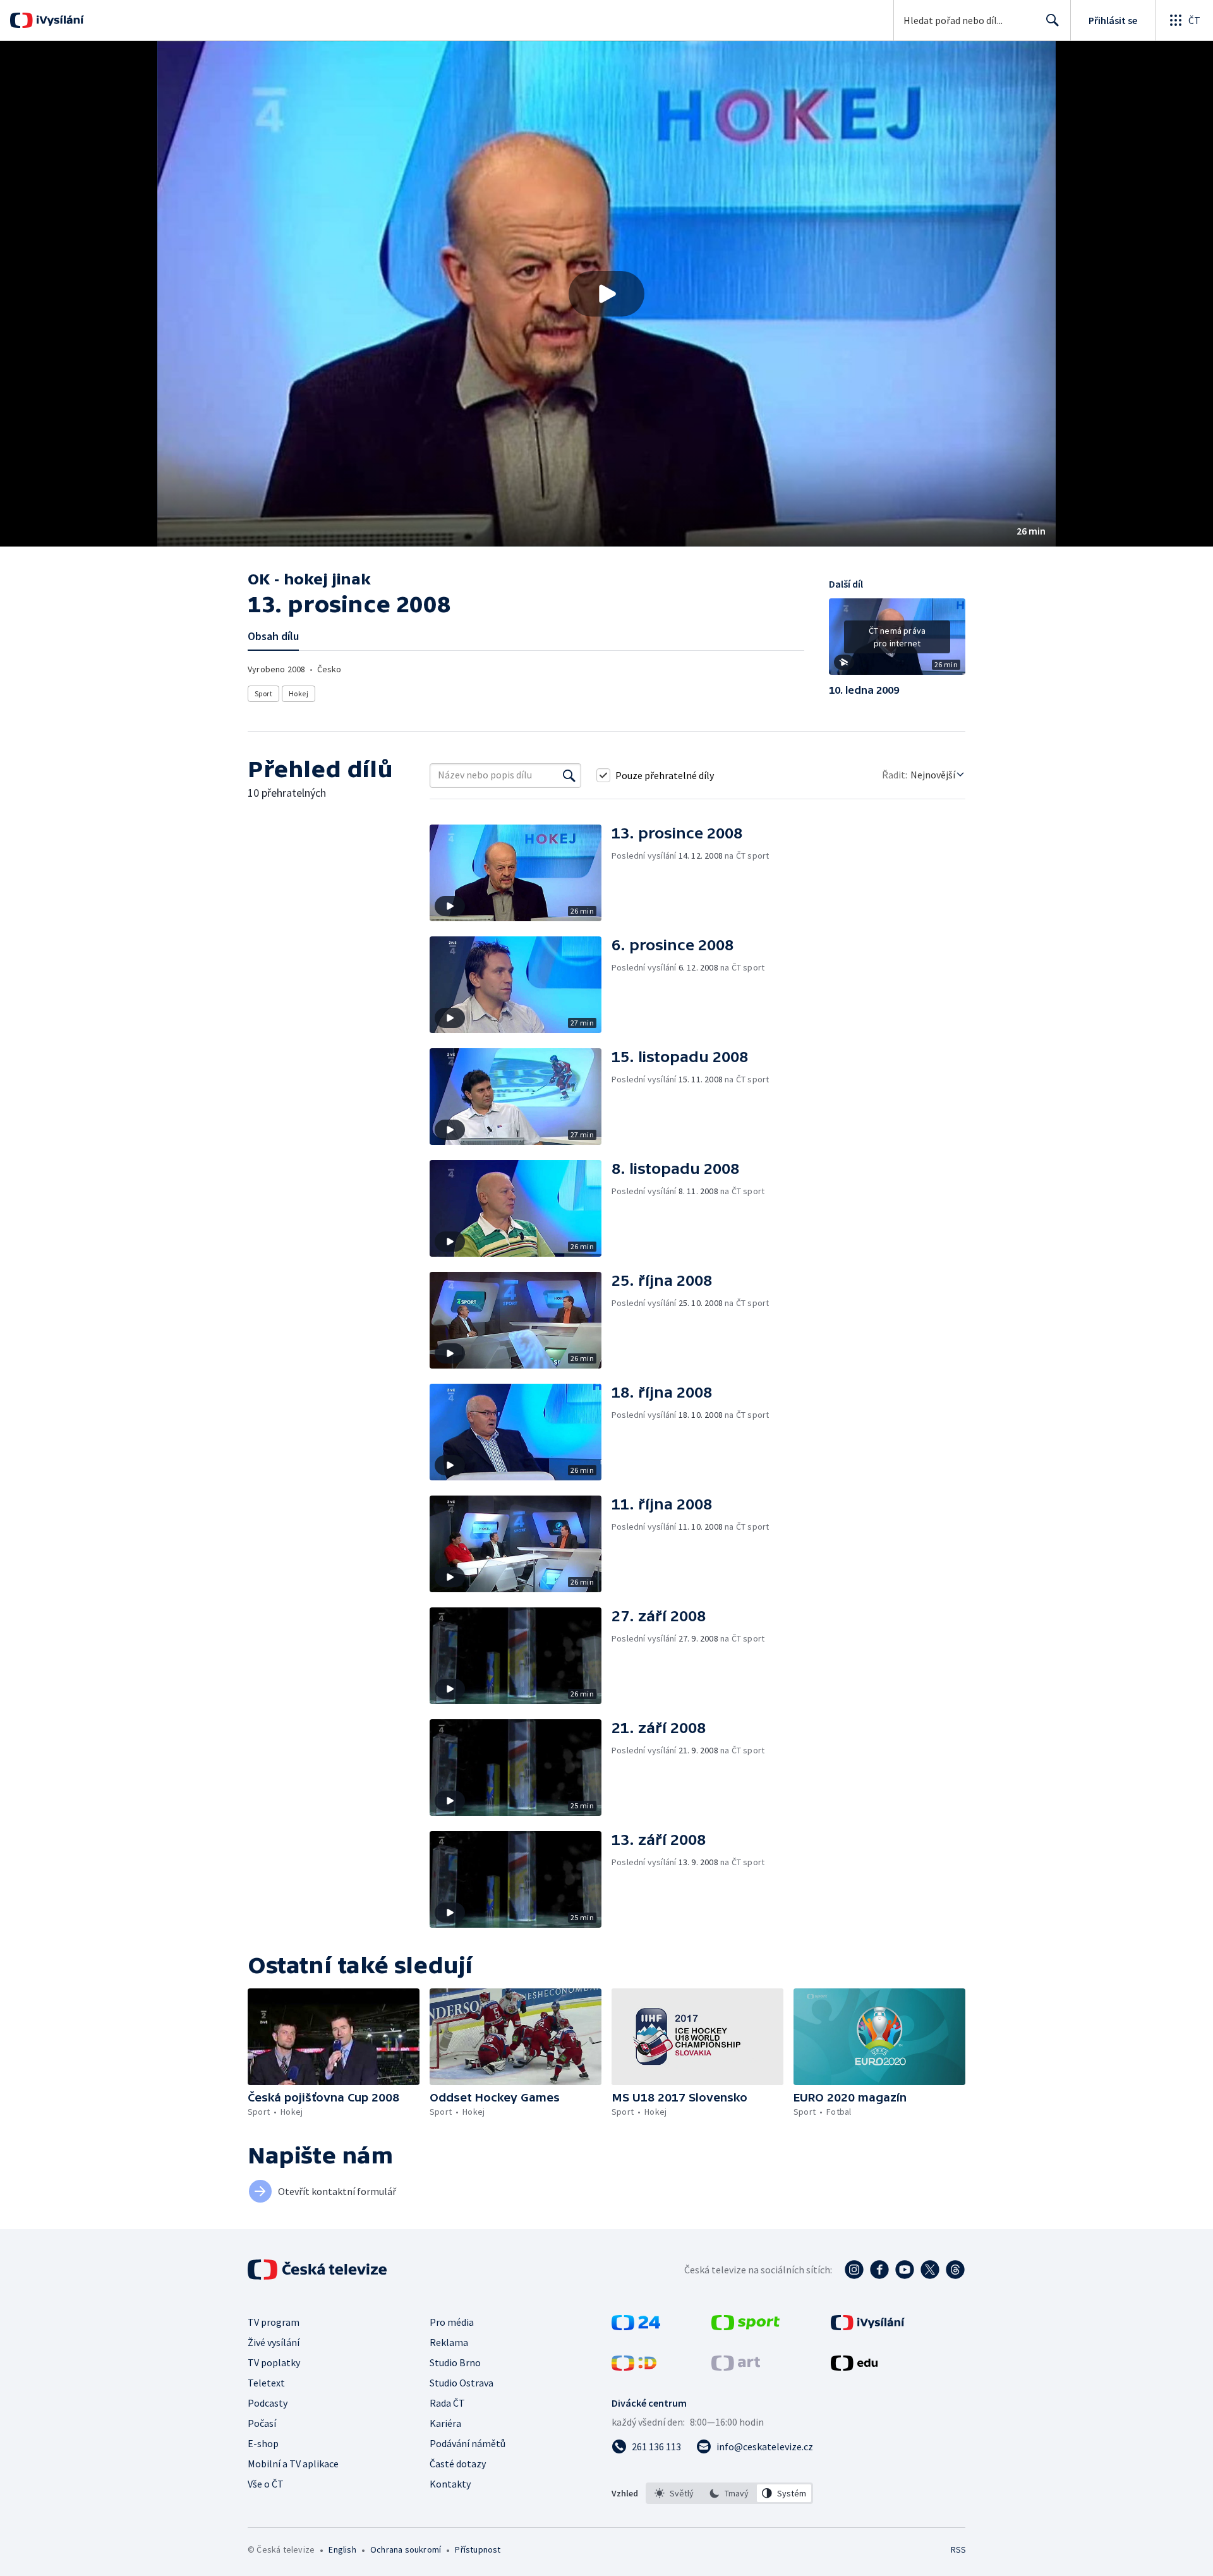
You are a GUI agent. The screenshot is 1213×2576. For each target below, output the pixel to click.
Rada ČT (447, 2403)
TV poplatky (274, 2362)
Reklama (449, 2342)
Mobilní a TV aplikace (293, 2464)
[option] (674, 2493)
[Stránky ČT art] (736, 2367)
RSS (958, 2549)
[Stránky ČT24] (636, 2326)
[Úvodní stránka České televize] (318, 2270)
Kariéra (445, 2423)
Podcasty (268, 2403)
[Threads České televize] (955, 2270)
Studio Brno (455, 2362)
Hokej (299, 693)
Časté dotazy (458, 2464)
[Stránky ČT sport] (745, 2326)
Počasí (262, 2423)
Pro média (452, 2322)
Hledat (1053, 20)
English (342, 2549)
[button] (606, 294)
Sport (263, 693)
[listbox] (729, 2493)
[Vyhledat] (569, 775)
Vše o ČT (266, 2484)
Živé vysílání (274, 2342)
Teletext (266, 2383)
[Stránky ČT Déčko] (634, 2367)
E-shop (263, 2443)
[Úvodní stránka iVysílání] (58, 20)
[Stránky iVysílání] (868, 2326)
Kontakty (450, 2484)
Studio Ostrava (462, 2383)
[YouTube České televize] (905, 2270)
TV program (274, 2322)
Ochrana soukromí (406, 2549)
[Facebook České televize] (879, 2270)
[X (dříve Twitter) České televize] (930, 2270)
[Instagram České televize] (854, 2270)
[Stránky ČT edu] (854, 2367)
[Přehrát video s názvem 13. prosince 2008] (606, 294)
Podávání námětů (468, 2443)
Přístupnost (478, 2549)
